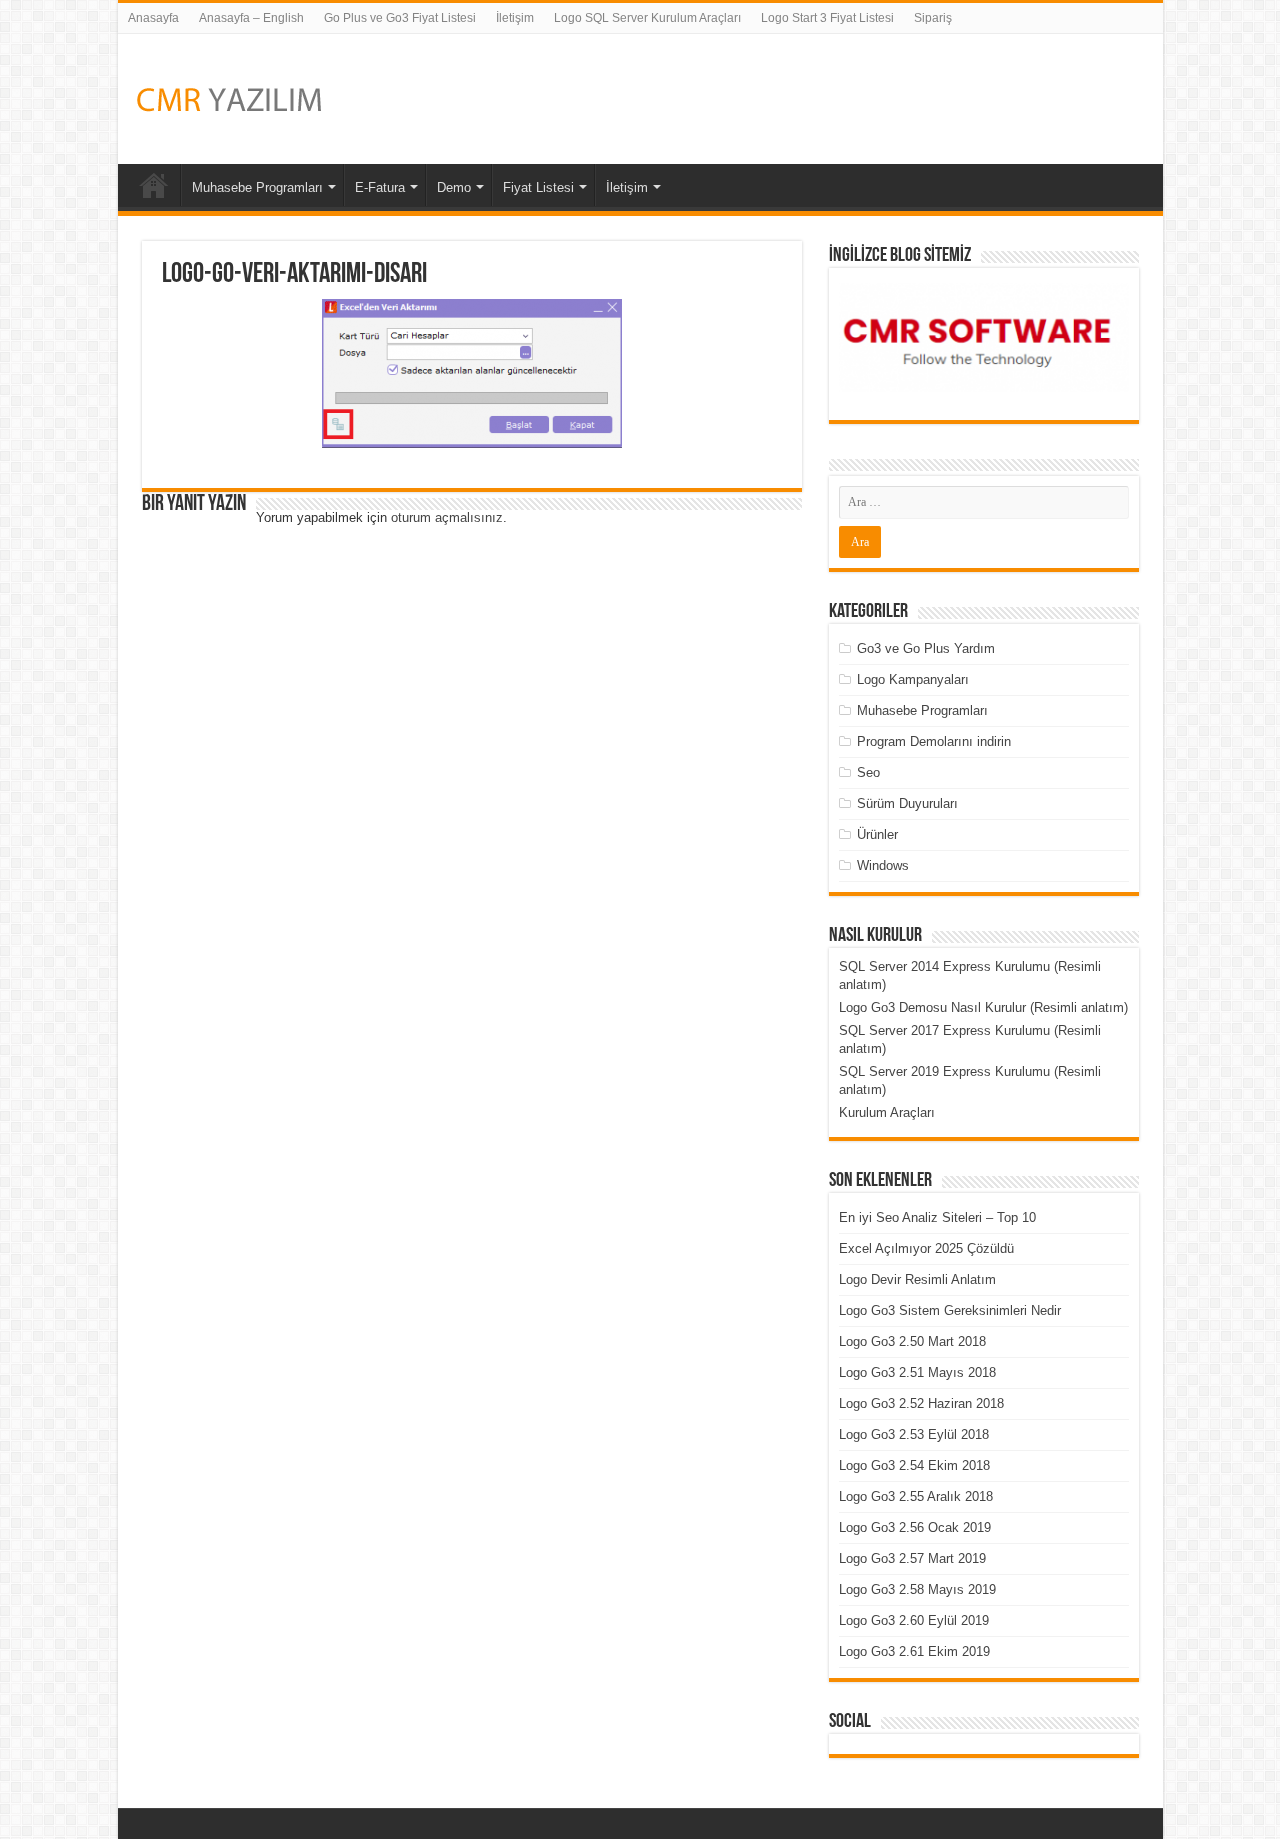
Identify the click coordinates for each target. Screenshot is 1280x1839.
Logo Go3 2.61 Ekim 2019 (914, 1651)
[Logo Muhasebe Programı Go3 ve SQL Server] (228, 99)
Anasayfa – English (251, 18)
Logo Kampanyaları (913, 679)
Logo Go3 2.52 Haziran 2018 (921, 1403)
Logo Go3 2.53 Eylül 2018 (914, 1434)
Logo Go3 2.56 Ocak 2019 (915, 1527)
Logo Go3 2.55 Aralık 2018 (916, 1496)
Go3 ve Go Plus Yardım (926, 648)
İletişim (515, 18)
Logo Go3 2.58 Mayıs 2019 (917, 1589)
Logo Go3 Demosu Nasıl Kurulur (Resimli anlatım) (983, 1007)
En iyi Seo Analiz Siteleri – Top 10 (937, 1217)
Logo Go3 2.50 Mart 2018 (912, 1341)
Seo (868, 772)
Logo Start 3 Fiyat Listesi (827, 18)
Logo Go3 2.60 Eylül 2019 (914, 1620)
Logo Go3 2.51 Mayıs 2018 (917, 1372)
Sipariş (933, 18)
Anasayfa (153, 18)
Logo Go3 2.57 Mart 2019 (912, 1558)
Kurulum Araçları (887, 1112)
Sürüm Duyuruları (907, 803)
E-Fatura (380, 187)
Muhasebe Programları (257, 187)
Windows (883, 865)
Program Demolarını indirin (934, 741)
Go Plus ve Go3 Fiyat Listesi (400, 18)
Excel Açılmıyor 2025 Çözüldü (926, 1248)
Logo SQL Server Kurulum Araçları (647, 18)
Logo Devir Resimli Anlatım (917, 1279)
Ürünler (877, 834)
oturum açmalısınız (447, 517)
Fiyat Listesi (538, 187)
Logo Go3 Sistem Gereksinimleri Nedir (950, 1310)
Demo (454, 187)
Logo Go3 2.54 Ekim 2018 (914, 1465)
